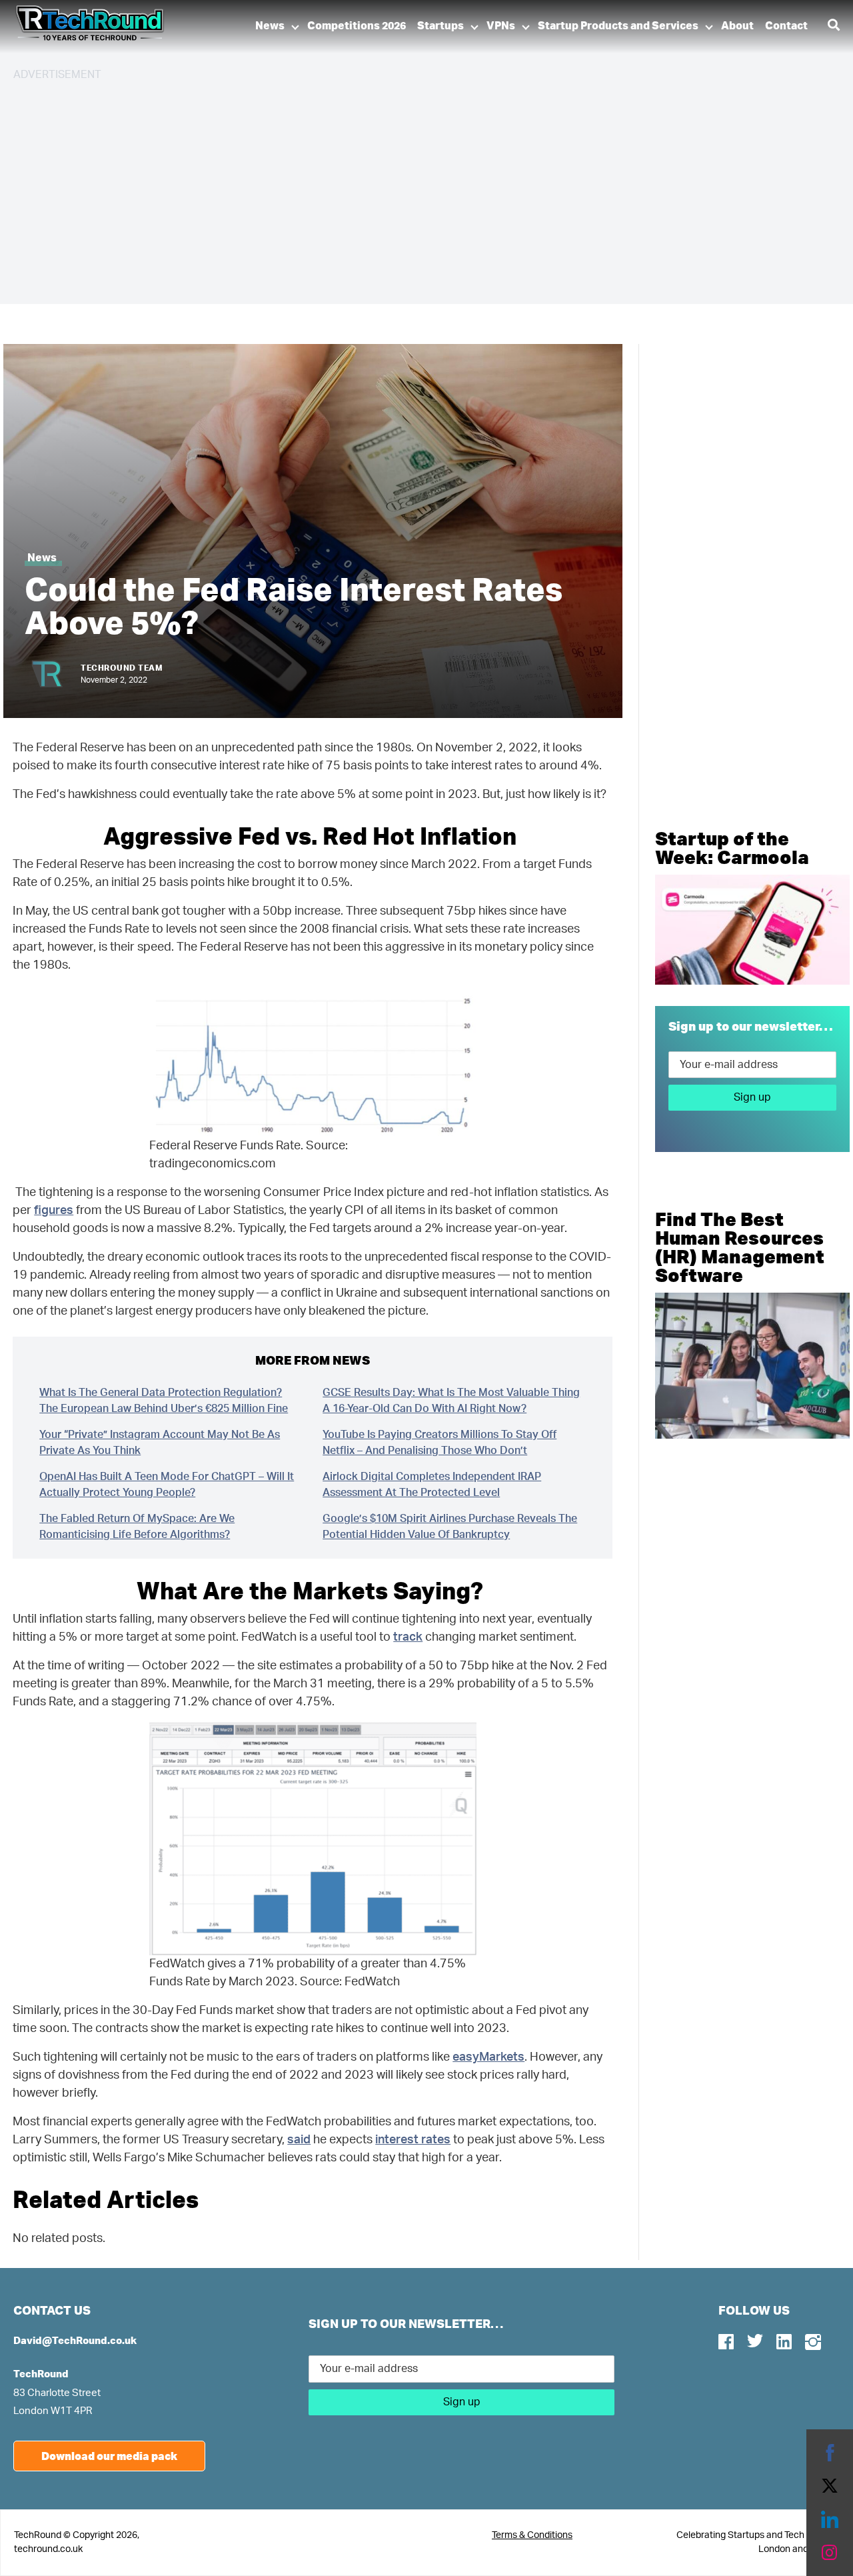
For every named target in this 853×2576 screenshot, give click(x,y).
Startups (440, 26)
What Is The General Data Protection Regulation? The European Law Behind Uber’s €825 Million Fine (164, 1401)
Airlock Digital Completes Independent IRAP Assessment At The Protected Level (432, 1485)
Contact (786, 26)
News (270, 26)
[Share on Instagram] (830, 2553)
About (737, 26)
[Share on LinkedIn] (830, 2519)
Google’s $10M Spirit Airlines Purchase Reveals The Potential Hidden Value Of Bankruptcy (450, 1527)
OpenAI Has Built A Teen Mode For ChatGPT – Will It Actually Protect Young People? (167, 1485)
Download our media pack (109, 2456)
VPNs (501, 26)
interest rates (413, 2140)
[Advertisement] (413, 187)
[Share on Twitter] (830, 2486)
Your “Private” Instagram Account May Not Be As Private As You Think (160, 1443)
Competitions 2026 (357, 26)
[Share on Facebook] (830, 2453)
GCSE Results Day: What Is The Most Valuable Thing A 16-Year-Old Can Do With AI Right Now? (451, 1401)
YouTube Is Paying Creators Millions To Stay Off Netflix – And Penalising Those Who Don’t (439, 1443)
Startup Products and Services (618, 26)
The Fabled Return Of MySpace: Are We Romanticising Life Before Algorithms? (137, 1527)
